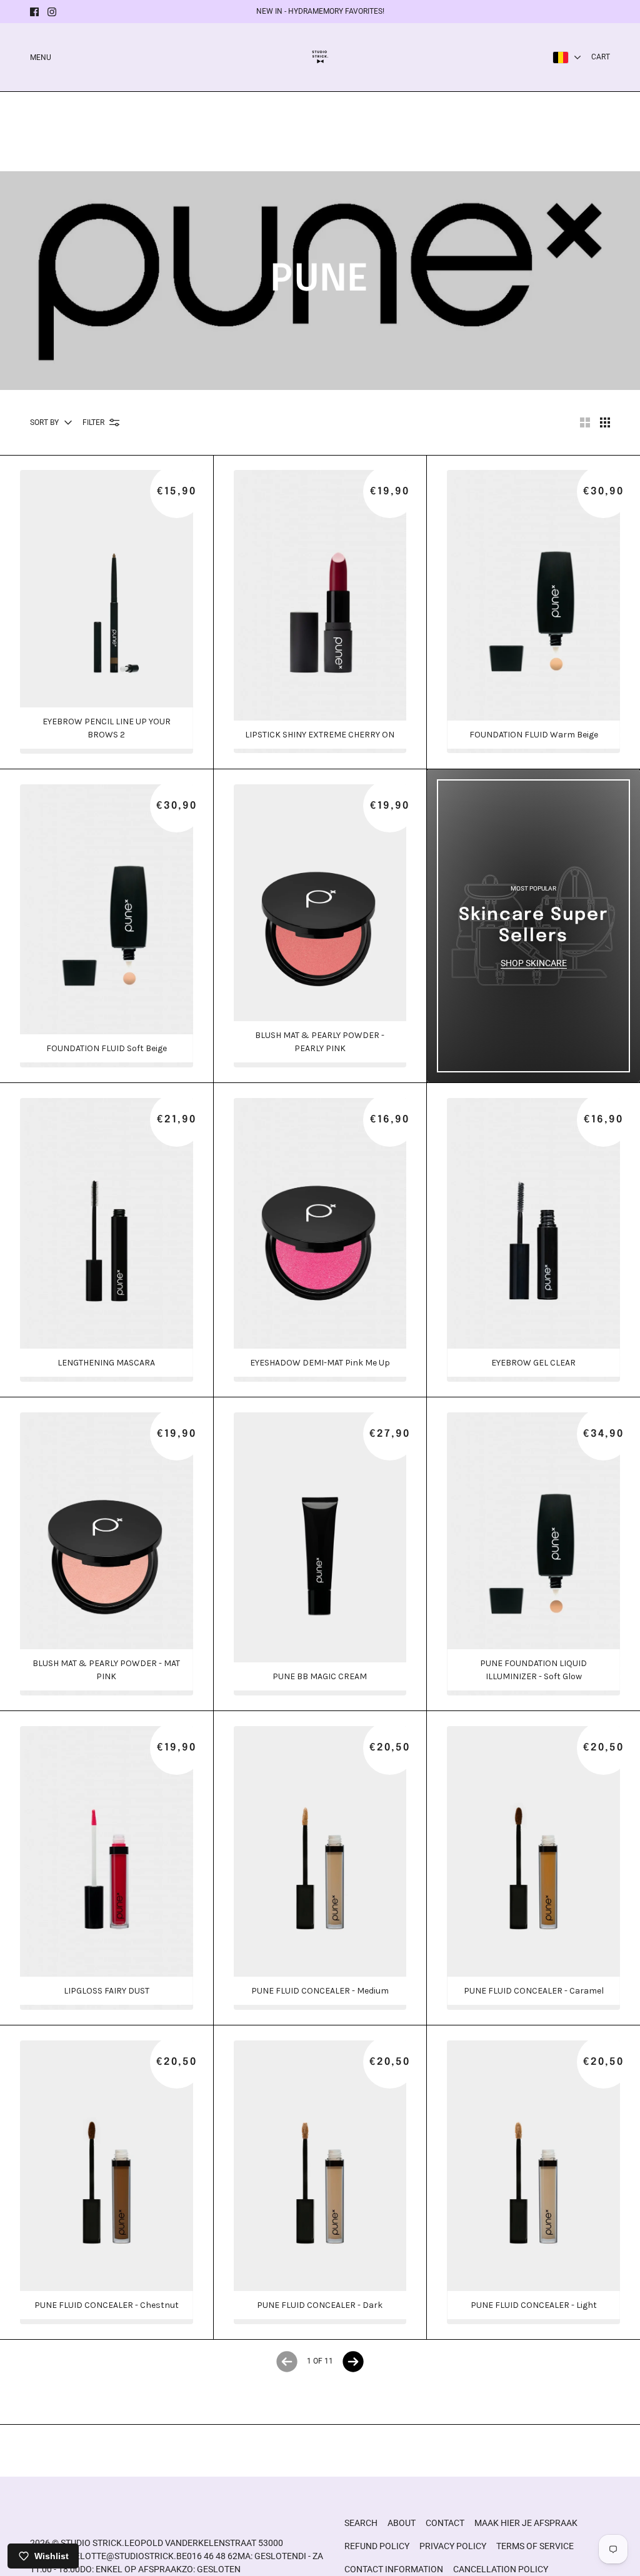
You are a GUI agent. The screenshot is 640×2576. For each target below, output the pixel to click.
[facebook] (34, 12)
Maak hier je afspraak (526, 2523)
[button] (585, 422)
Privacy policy (453, 2546)
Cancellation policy (501, 2569)
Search (361, 2523)
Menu (41, 57)
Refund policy (377, 2546)
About (402, 2523)
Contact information (394, 2569)
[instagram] (52, 12)
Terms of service (535, 2546)
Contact (445, 2523)
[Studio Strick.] (320, 57)
